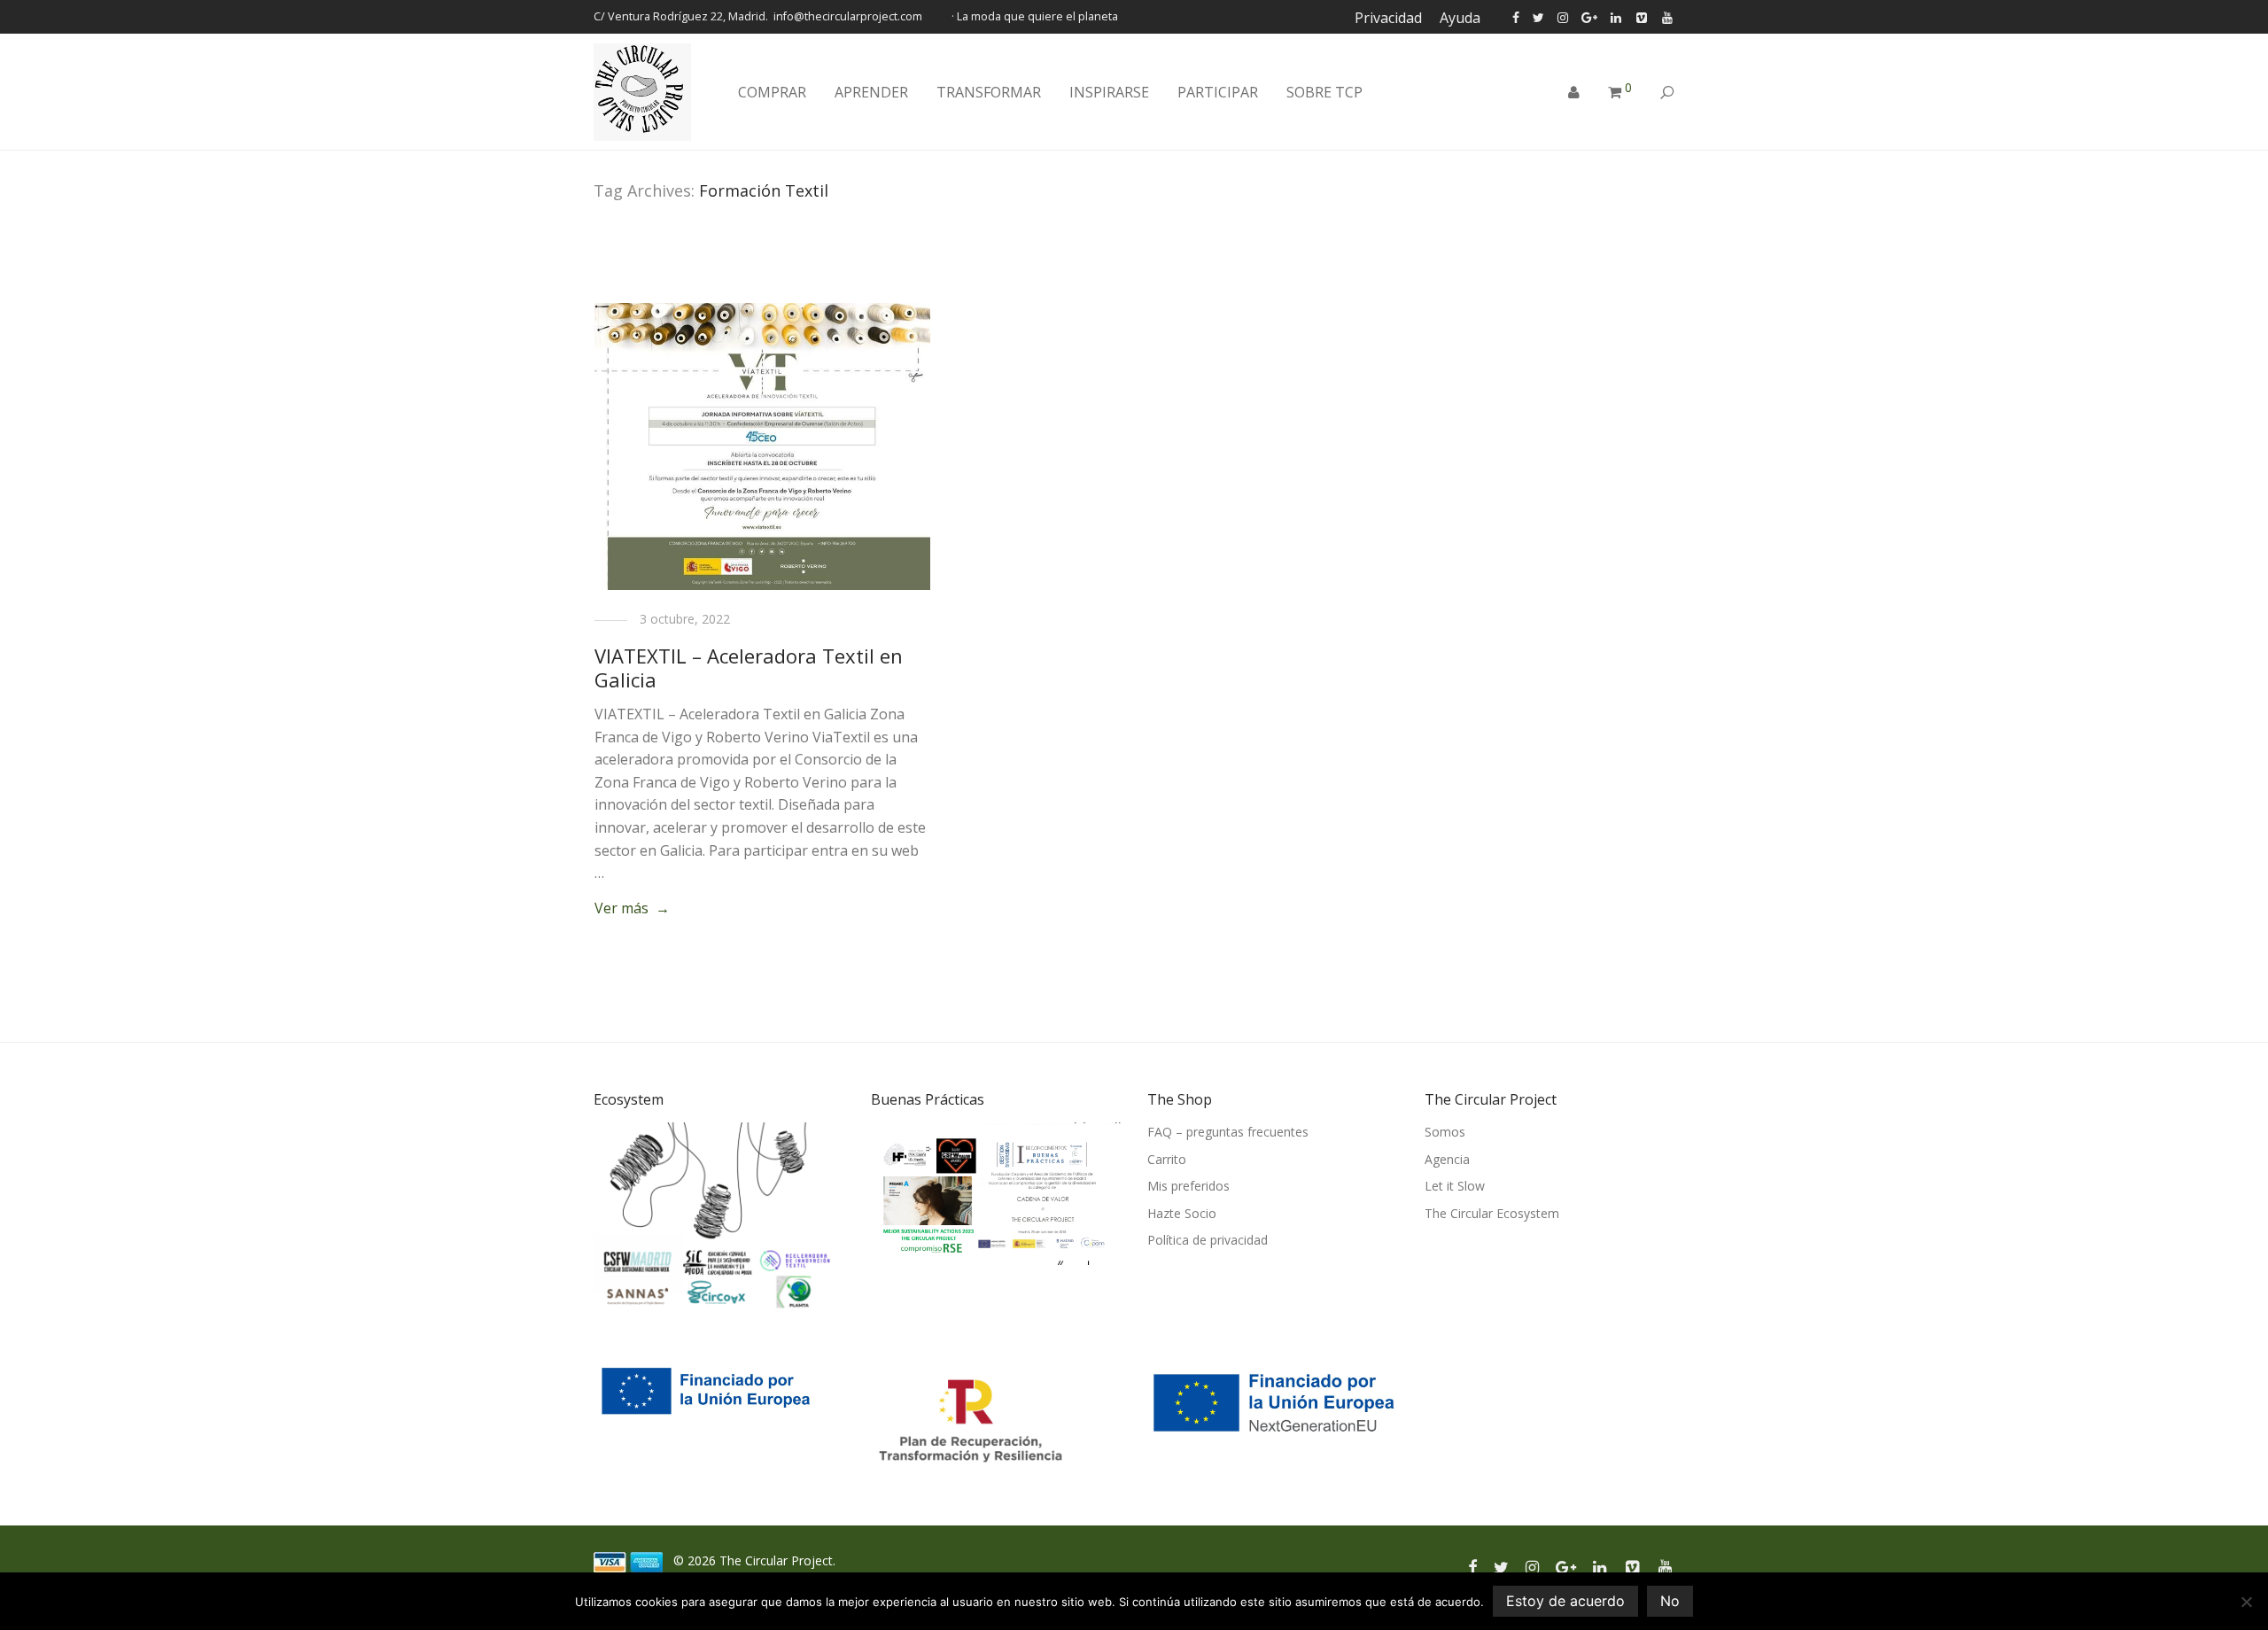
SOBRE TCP (1324, 92)
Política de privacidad (1208, 1240)
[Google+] (1589, 16)
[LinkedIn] (1617, 16)
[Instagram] (1563, 16)
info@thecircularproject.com (848, 16)
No (1670, 1601)
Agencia (1447, 1159)
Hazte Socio (1182, 1213)
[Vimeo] (1643, 16)
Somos (1445, 1132)
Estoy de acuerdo (1565, 1601)
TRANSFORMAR (989, 92)
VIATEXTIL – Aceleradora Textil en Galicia (749, 667)
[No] (2246, 1602)
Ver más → (632, 908)
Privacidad (1388, 18)
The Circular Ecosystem (1492, 1213)
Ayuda (1460, 18)
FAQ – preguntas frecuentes (1228, 1132)
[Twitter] (1538, 16)
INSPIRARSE (1109, 92)
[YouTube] (1668, 16)
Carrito (1167, 1159)
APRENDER (871, 92)
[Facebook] (1516, 16)
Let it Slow (1455, 1186)
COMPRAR (772, 92)
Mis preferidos (1188, 1186)
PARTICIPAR (1218, 92)
